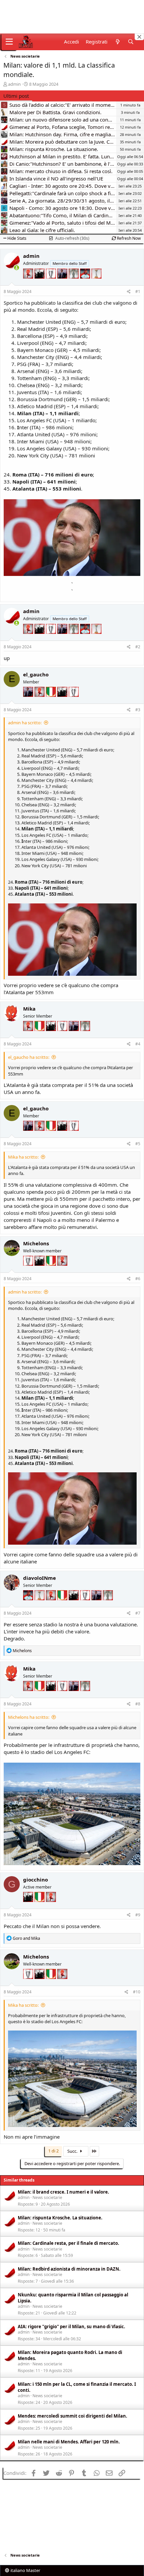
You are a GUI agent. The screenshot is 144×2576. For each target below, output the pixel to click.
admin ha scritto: (25, 723)
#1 (138, 291)
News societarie (47, 2197)
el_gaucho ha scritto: (29, 1057)
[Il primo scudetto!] (52, 702)
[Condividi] (129, 292)
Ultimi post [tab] (16, 96)
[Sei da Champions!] (52, 284)
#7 (138, 1613)
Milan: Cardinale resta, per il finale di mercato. (68, 2243)
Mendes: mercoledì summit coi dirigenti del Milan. (73, 2416)
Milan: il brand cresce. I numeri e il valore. (63, 2192)
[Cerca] (131, 42)
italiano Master (25, 2570)
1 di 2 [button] (53, 2151)
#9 (138, 1915)
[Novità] (117, 42)
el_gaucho (36, 674)
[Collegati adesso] (17, 268)
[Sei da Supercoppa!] (74, 284)
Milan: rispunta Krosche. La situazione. (60, 2218)
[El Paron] (40, 284)
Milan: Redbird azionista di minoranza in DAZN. (69, 2269)
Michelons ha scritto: (29, 1717)
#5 (138, 1144)
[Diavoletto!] (29, 284)
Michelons (36, 1243)
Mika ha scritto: (23, 1157)
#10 (137, 1992)
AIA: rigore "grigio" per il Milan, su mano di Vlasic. (71, 2327)
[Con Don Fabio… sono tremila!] (63, 284)
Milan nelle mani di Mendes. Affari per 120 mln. (69, 2442)
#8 (138, 1704)
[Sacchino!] (86, 284)
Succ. (73, 2151)
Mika (29, 1009)
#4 (138, 1044)
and (26, 1938)
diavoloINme (40, 1578)
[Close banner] (139, 37)
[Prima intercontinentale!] (96, 284)
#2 (138, 647)
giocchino (35, 1880)
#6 (138, 1279)
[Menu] (9, 42)
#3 (138, 710)
